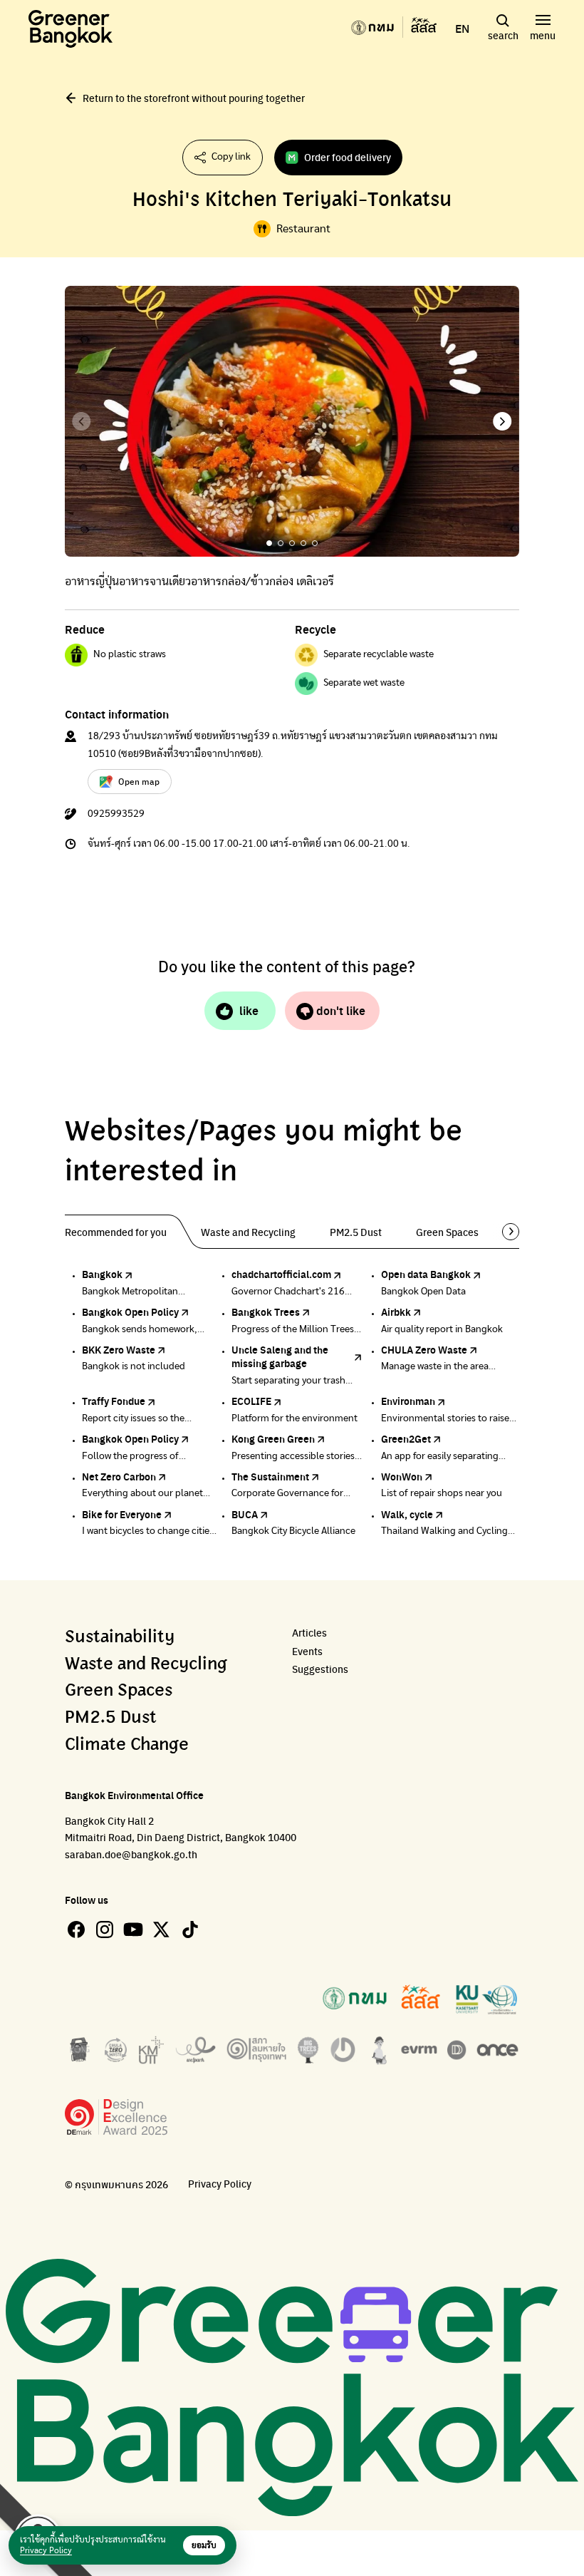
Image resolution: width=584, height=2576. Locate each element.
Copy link (231, 157)
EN (462, 29)
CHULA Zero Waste (424, 1349)
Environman (408, 1401)
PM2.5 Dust (111, 1718)
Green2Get (406, 1438)
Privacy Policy (220, 2184)
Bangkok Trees (266, 1312)
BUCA (245, 1514)
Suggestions (320, 1669)
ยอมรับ (204, 2545)
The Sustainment (270, 1476)
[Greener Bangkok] (71, 29)
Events (307, 1651)
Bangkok (102, 1274)
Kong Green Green (273, 1438)
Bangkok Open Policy (130, 1312)
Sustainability (120, 1637)
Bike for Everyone (122, 1514)
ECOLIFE (251, 1401)
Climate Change (127, 1745)
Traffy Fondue (114, 1401)
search (503, 35)
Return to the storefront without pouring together (194, 98)
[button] (502, 421)
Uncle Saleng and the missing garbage (280, 1356)
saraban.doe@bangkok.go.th (131, 1854)
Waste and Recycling (146, 1664)
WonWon (402, 1476)
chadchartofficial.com (281, 1274)
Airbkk (396, 1312)
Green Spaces (119, 1691)
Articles (309, 1633)
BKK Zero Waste (119, 1349)
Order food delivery (348, 157)
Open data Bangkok (426, 1274)
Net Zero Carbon (119, 1476)
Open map (139, 781)
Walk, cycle (407, 1514)
